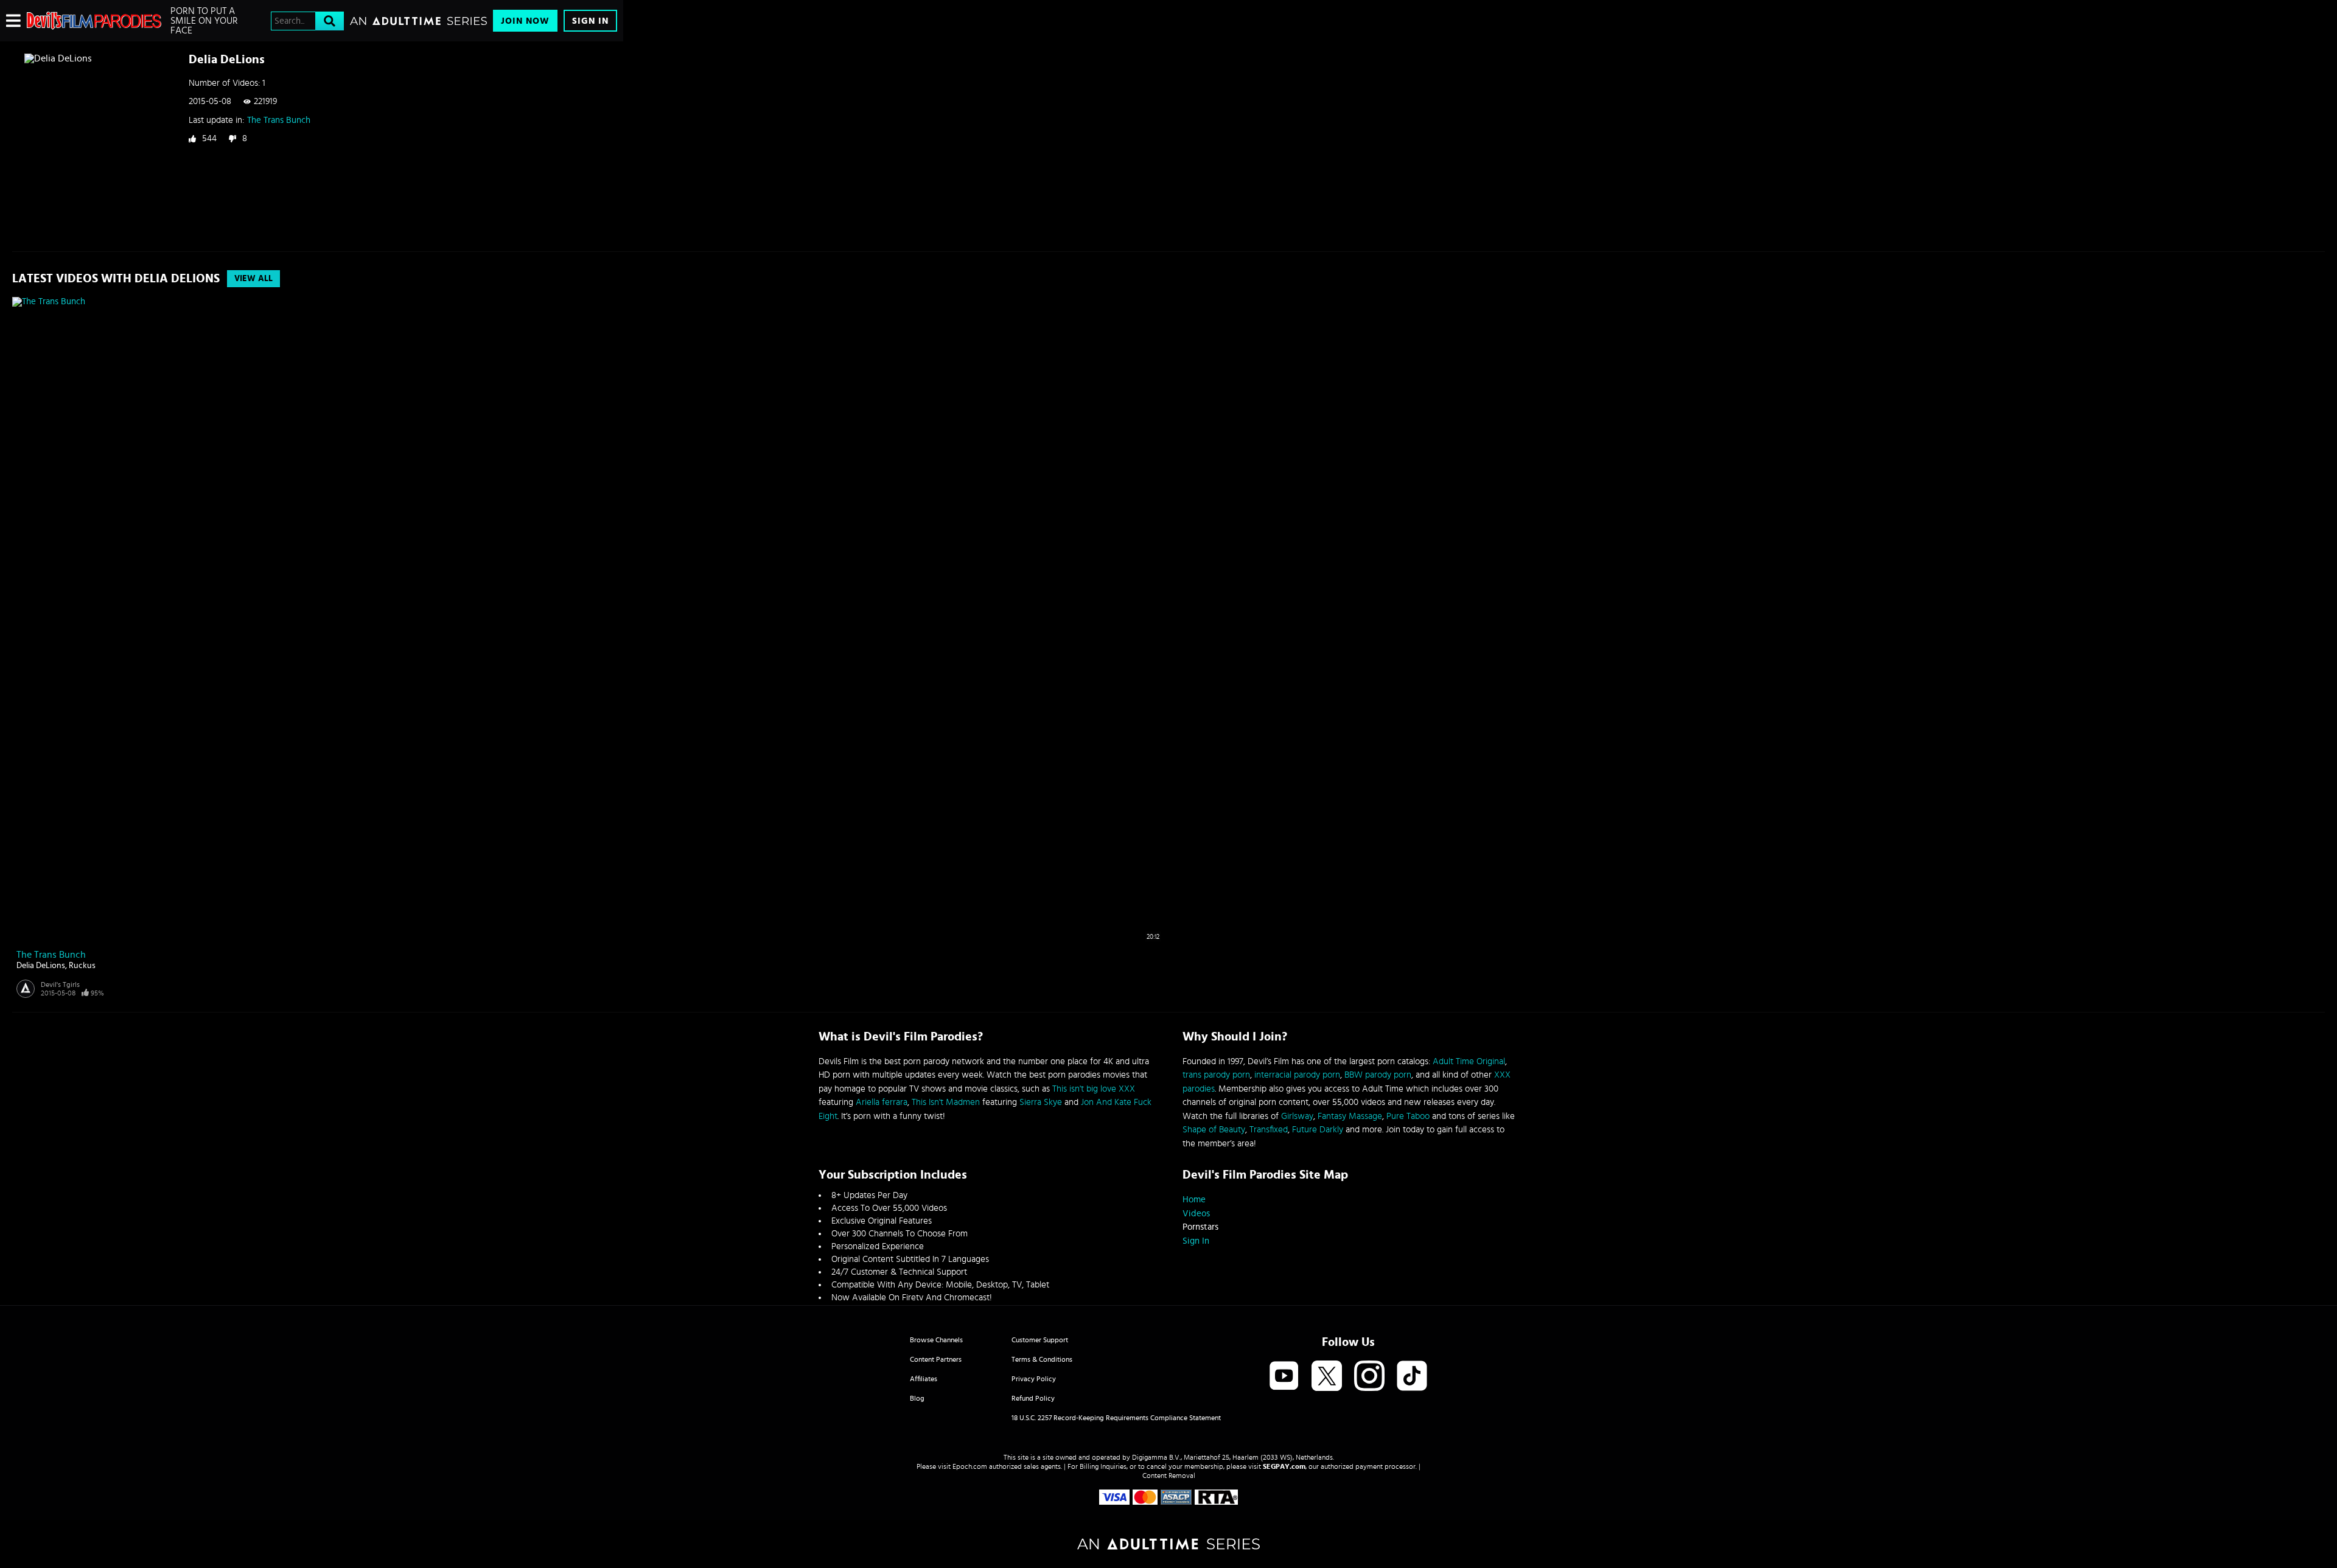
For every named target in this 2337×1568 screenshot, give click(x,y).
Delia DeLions (41, 966)
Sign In (590, 21)
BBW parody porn (1378, 1075)
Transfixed (1269, 1130)
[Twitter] (1327, 1377)
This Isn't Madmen (946, 1102)
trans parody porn (1216, 1075)
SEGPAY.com (1284, 1466)
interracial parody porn (1297, 1075)
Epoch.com (970, 1466)
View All (253, 279)
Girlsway (1297, 1116)
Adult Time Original (1469, 1061)
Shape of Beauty (1214, 1130)
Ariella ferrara (882, 1102)
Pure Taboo (1408, 1116)
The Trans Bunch (279, 120)
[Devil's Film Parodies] (94, 21)
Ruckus (82, 966)
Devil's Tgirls (60, 984)
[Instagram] (1369, 1377)
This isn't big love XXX (1094, 1089)
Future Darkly (1318, 1130)
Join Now (525, 21)
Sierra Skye (1041, 1102)
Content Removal (1169, 1476)
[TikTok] (1412, 1377)
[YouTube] (1284, 1377)
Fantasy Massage (1350, 1116)
